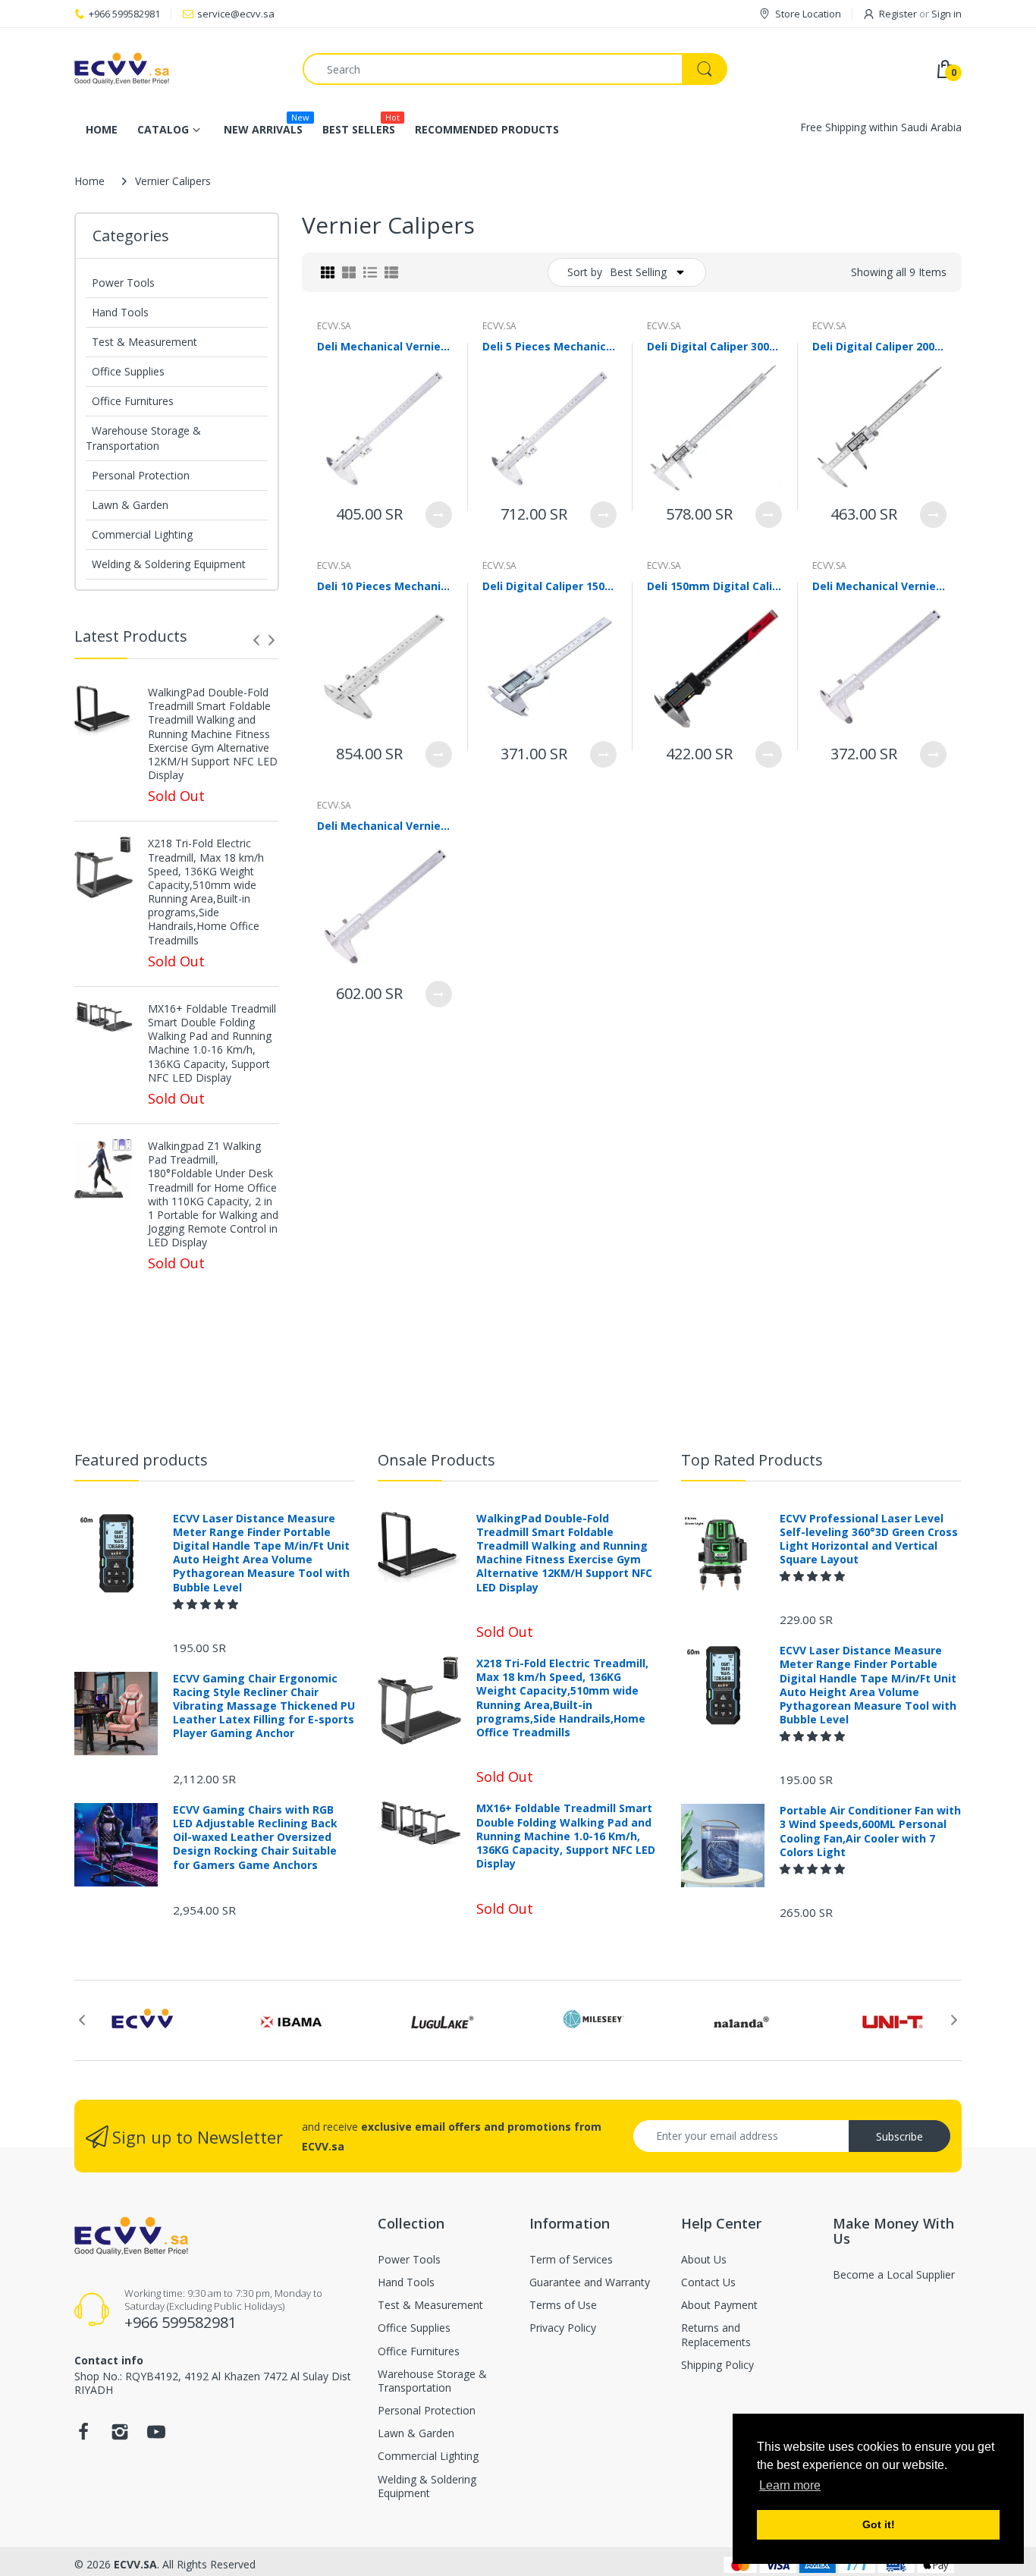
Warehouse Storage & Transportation (143, 438)
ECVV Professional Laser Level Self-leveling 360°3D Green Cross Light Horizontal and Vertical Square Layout (869, 1539)
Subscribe (899, 2136)
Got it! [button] (879, 2524)
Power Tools (123, 283)
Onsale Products (436, 1460)
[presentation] (256, 640)
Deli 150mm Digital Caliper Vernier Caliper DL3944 (714, 586)
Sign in (947, 14)
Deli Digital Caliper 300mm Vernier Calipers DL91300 (714, 346)
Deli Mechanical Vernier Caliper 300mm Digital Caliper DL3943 (385, 826)
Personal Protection (141, 475)
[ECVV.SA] (177, 69)
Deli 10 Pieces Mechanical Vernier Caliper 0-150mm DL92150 (385, 586)
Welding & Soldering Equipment (169, 564)
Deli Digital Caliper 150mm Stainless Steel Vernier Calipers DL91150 (550, 586)
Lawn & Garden (130, 505)
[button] (207, 1604)
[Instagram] (120, 2436)
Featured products (141, 1460)
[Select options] (439, 515)
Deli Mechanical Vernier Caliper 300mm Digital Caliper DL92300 (385, 346)
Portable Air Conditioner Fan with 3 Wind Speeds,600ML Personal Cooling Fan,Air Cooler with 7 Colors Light (870, 1831)
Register (898, 14)
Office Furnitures (133, 401)
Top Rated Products (752, 1460)
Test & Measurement (144, 342)
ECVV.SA (334, 326)
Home (89, 181)
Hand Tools (120, 312)
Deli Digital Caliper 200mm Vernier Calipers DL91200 (880, 346)
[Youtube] (156, 2436)
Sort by (585, 272)
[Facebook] (83, 2436)
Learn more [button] (790, 2485)
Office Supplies (128, 371)
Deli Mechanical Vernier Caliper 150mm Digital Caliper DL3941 (880, 586)
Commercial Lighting (142, 534)
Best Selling (638, 272)
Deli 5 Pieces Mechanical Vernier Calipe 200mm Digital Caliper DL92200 (550, 346)
